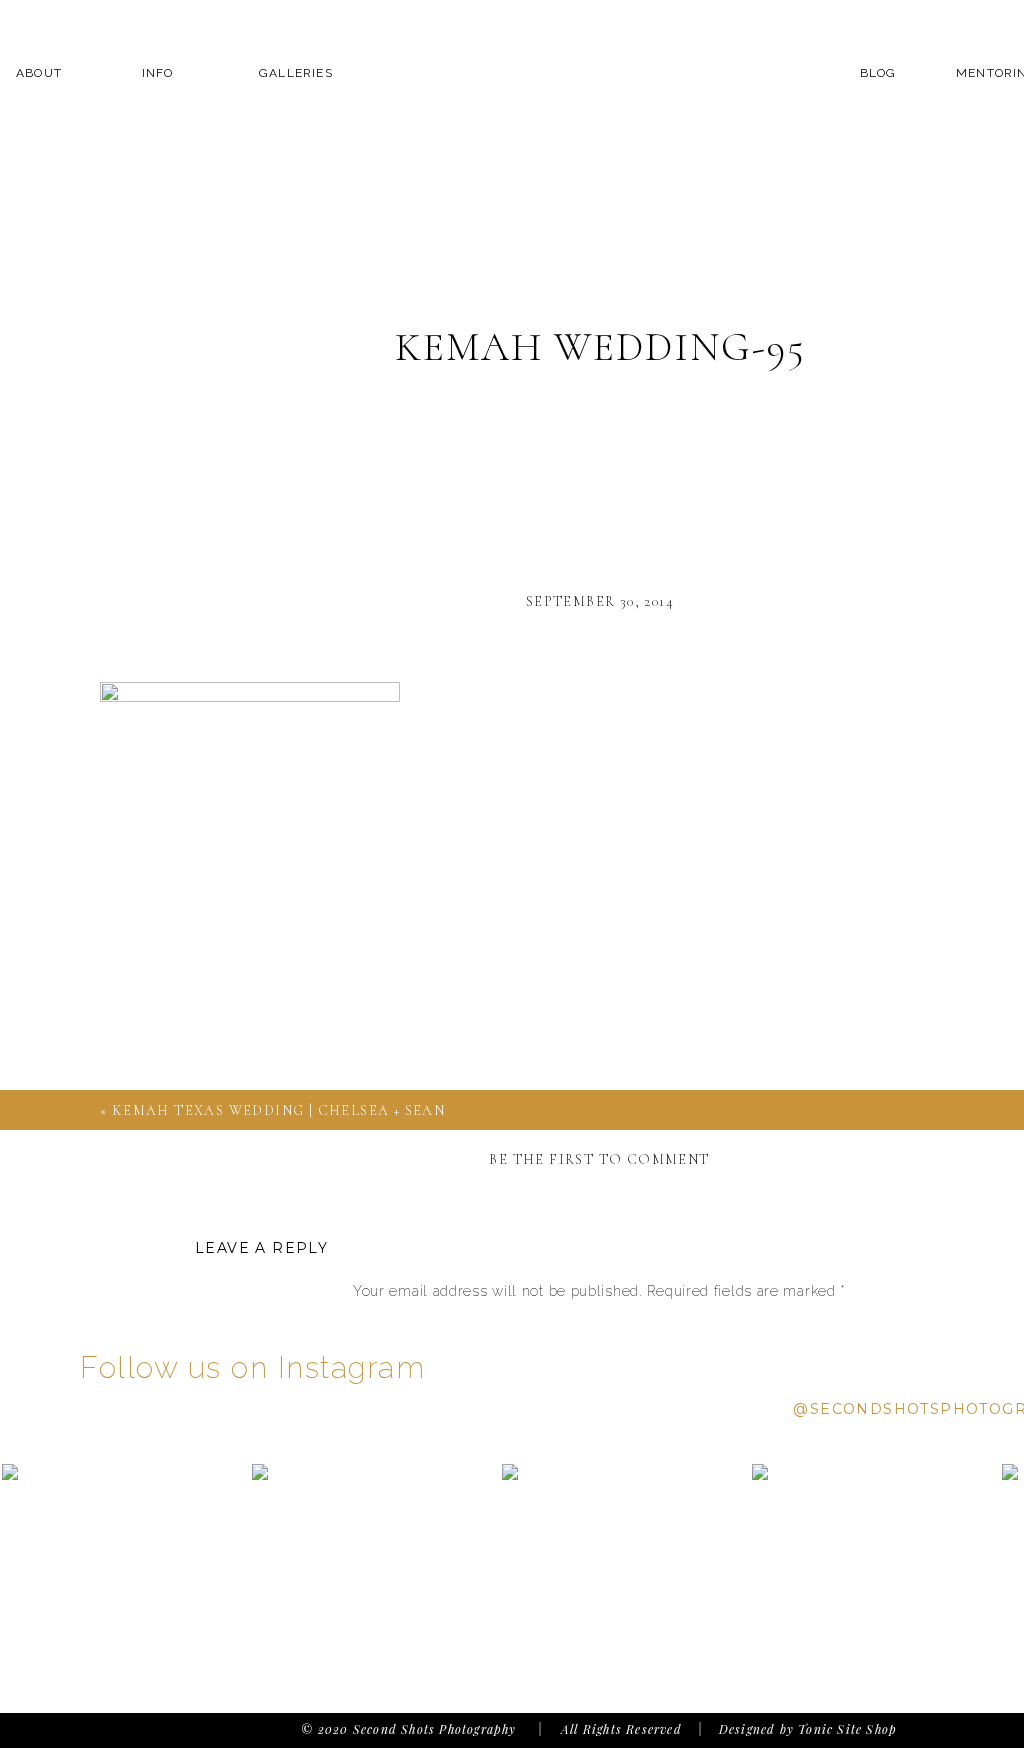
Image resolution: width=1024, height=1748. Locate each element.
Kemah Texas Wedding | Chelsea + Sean (278, 1110)
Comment (599, 1330)
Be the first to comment (599, 1159)
